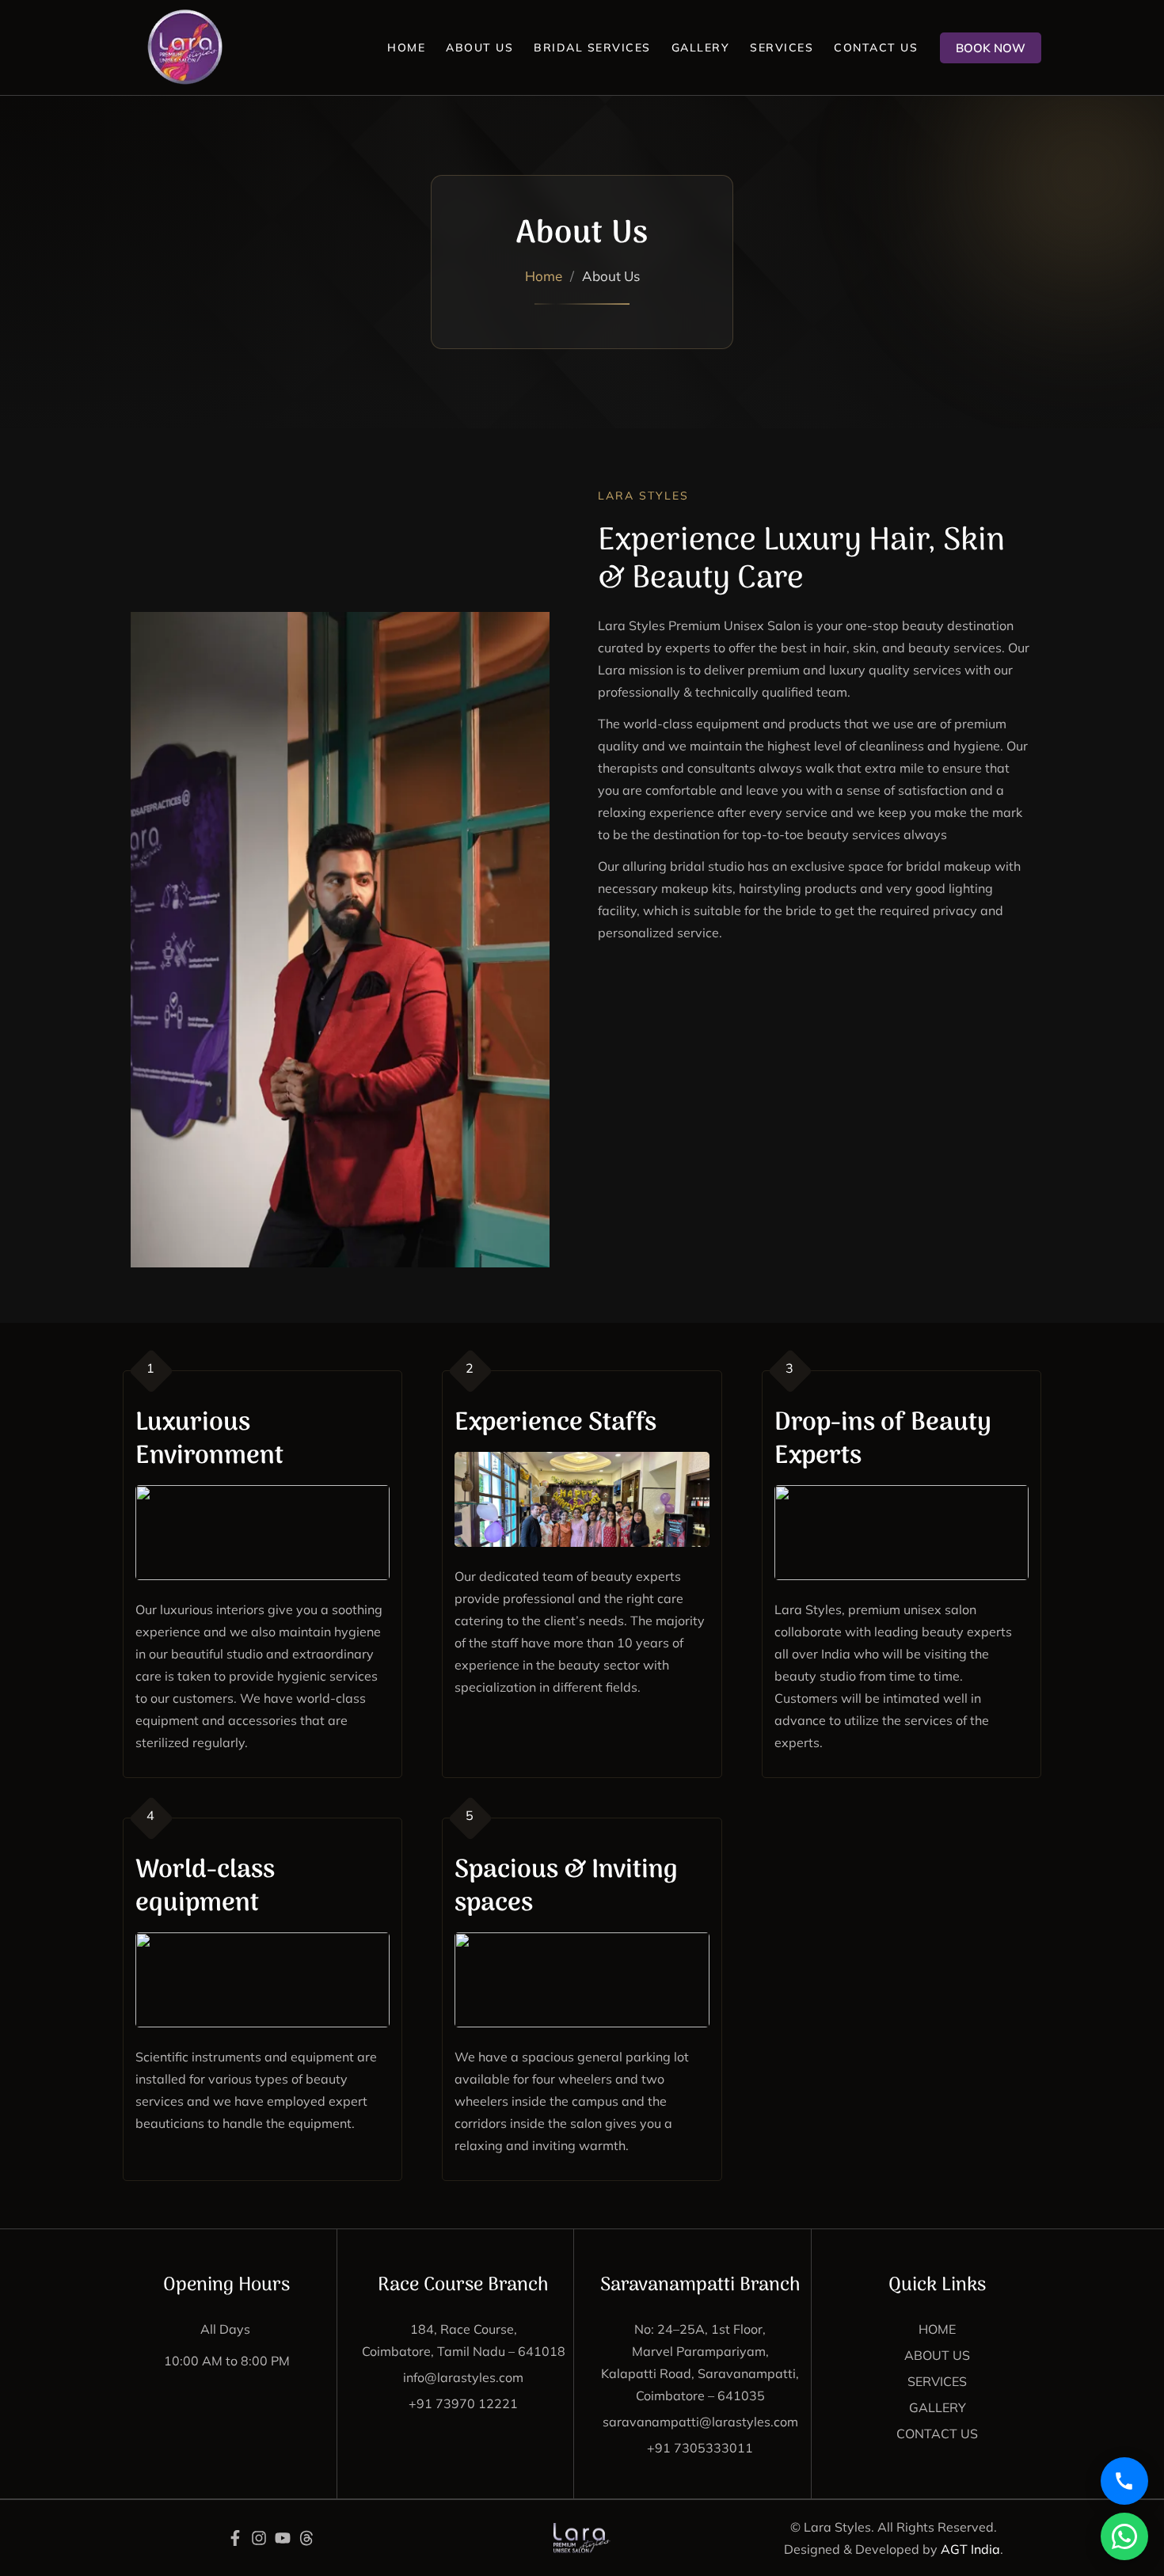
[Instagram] (259, 2538)
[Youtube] (283, 2538)
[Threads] (306, 2538)
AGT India (970, 2549)
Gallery (701, 47)
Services (782, 47)
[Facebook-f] (235, 2538)
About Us (479, 47)
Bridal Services (592, 47)
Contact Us (876, 47)
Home (406, 47)
